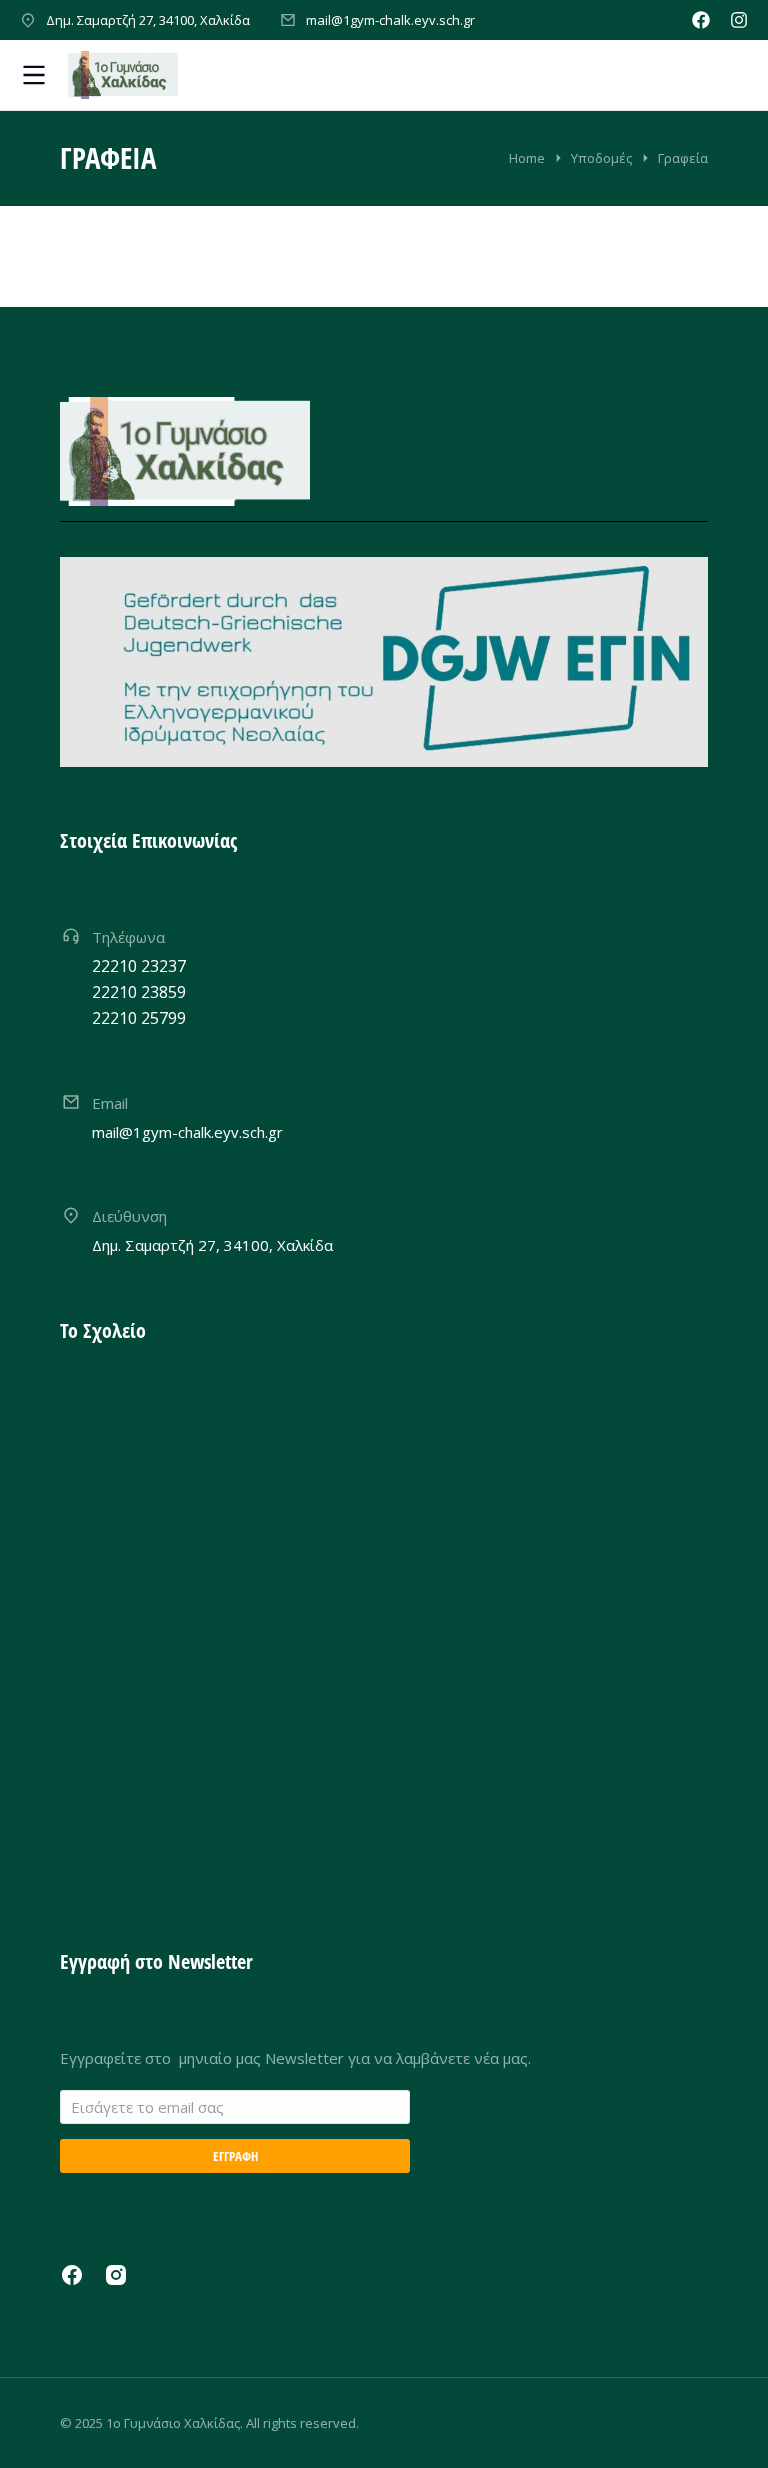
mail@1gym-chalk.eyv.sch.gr (390, 20)
